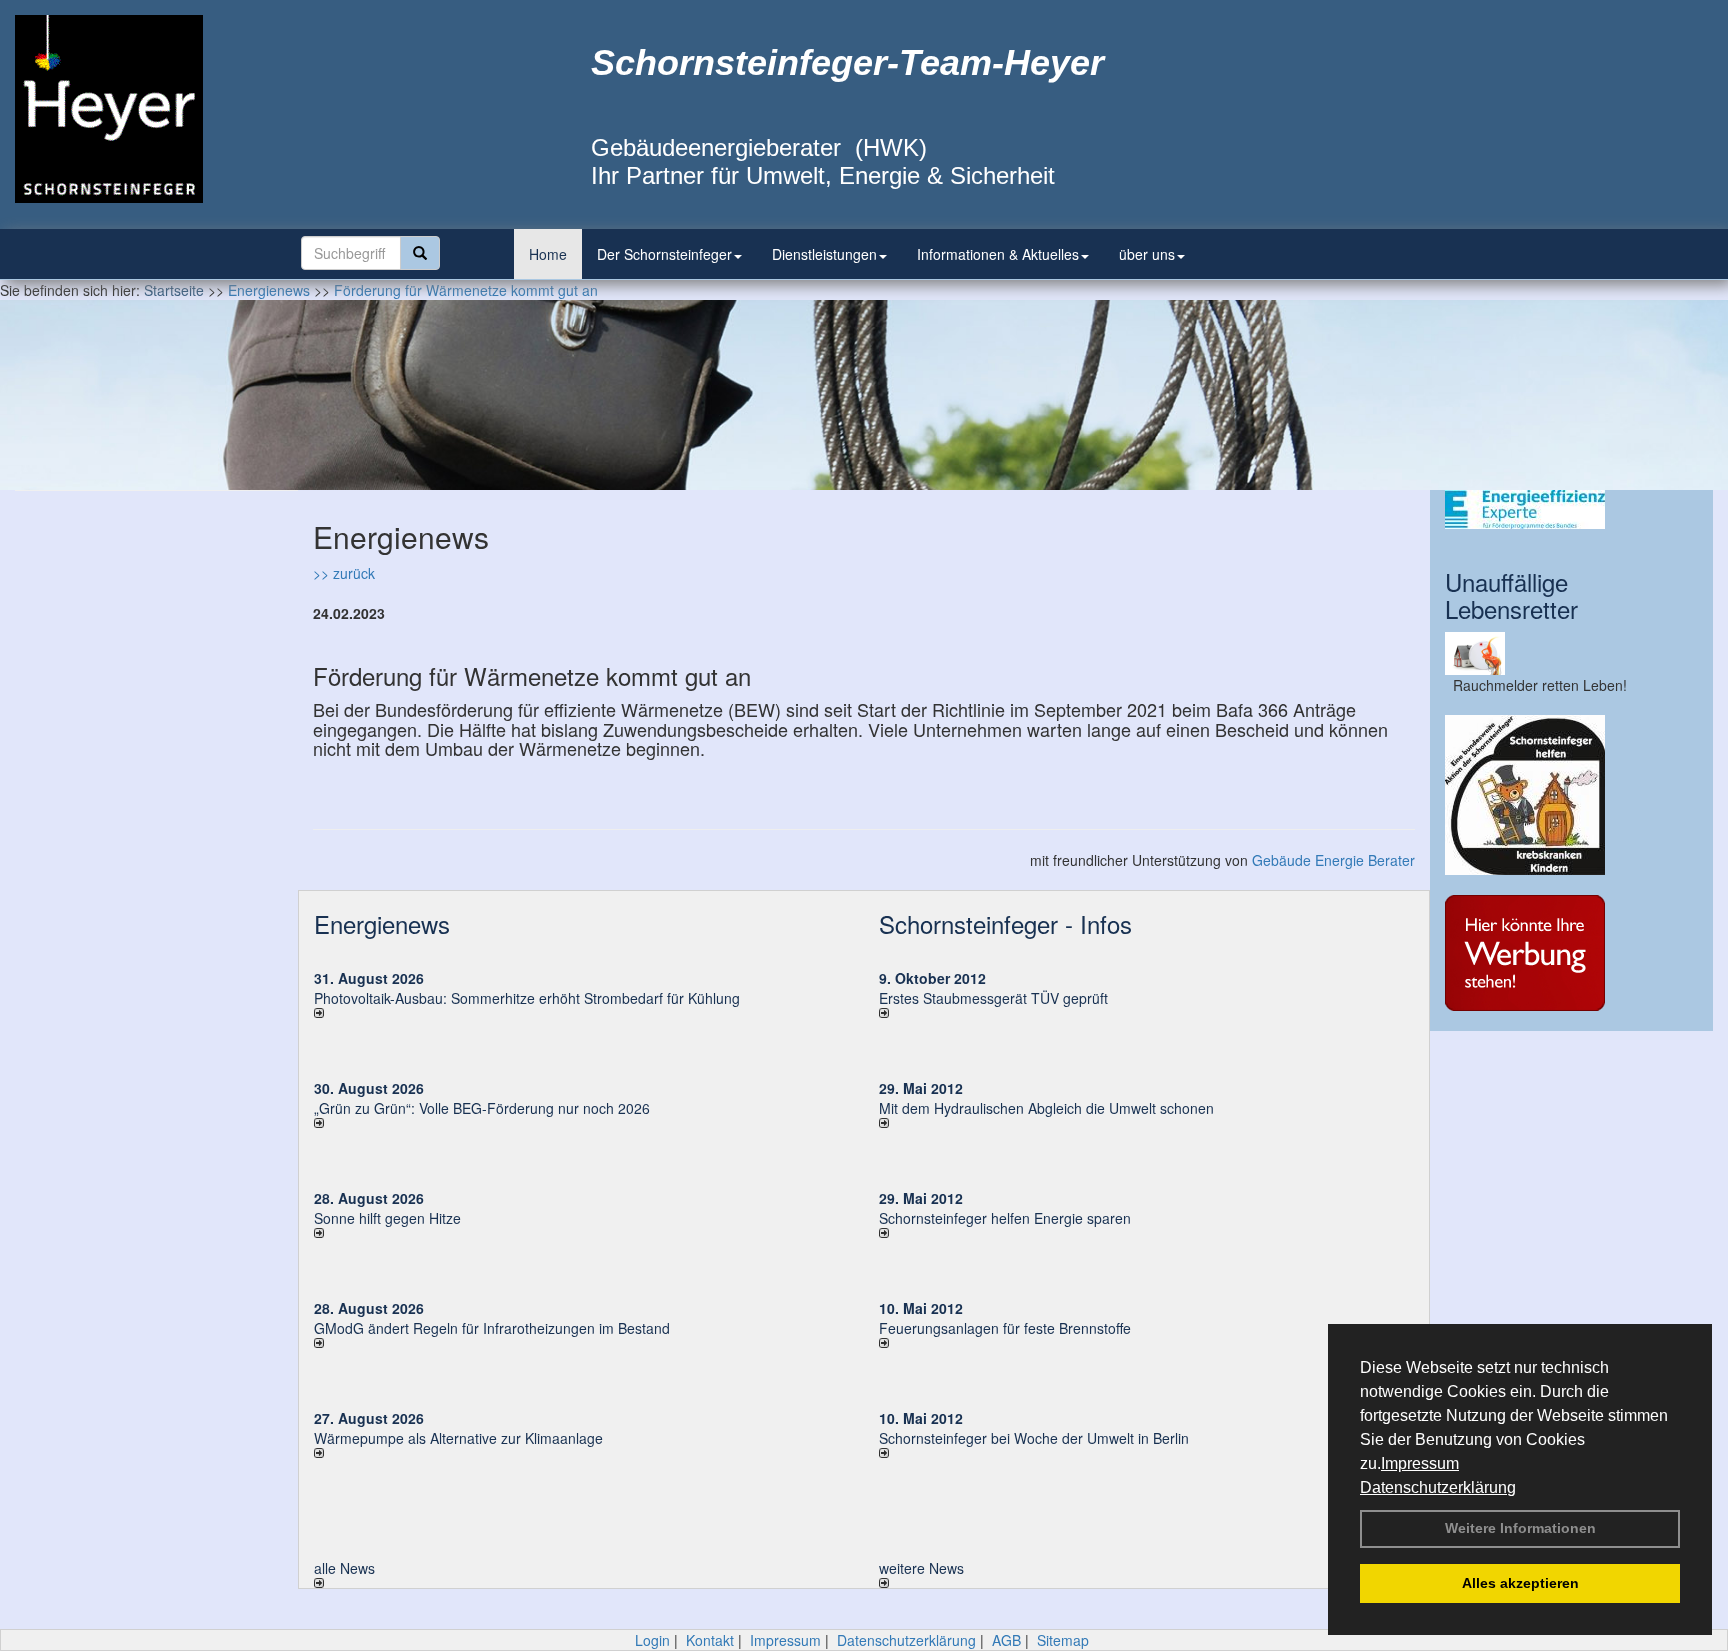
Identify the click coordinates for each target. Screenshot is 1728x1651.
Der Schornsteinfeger (664, 254)
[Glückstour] (1571, 795)
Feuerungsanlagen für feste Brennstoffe (1005, 1328)
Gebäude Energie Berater (1333, 860)
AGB (1006, 1640)
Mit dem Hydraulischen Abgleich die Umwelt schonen (1046, 1108)
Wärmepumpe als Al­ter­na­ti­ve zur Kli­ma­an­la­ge (458, 1438)
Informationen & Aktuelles (998, 254)
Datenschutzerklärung (1438, 1487)
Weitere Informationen (1520, 1528)
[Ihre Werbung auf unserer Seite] (1571, 953)
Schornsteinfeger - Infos (1005, 923)
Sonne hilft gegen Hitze (387, 1218)
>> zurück (344, 573)
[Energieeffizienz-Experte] (1571, 509)
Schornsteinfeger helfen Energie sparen (1005, 1218)
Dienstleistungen (824, 254)
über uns (1147, 254)
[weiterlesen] (581, 1013)
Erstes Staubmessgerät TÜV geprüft (993, 998)
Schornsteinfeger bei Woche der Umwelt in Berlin (1034, 1438)
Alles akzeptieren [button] (1520, 1583)
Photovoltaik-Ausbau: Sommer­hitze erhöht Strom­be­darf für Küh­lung (527, 998)
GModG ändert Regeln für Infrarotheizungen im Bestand (492, 1328)
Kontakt (710, 1640)
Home (548, 254)
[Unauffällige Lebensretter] (1571, 653)
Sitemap (1063, 1640)
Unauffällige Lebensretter (1511, 594)
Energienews (382, 923)
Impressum (1420, 1463)
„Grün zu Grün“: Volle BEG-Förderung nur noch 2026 (482, 1108)
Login (652, 1640)
